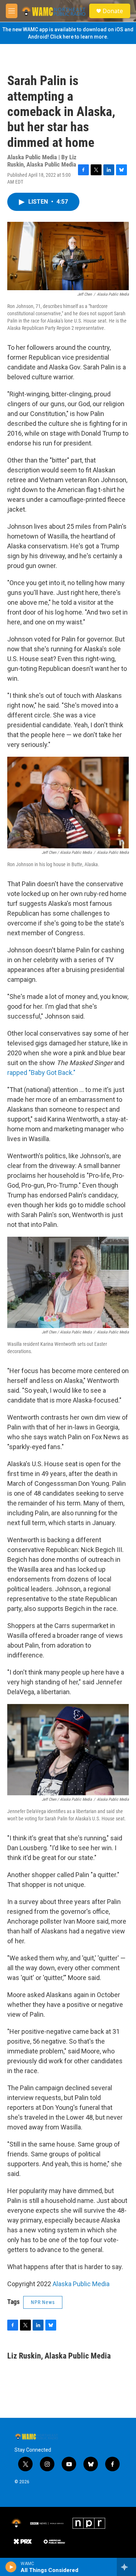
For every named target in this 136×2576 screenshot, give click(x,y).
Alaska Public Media (81, 2284)
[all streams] (126, 2567)
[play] (11, 2567)
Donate (113, 11)
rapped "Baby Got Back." (41, 1073)
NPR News (43, 2302)
